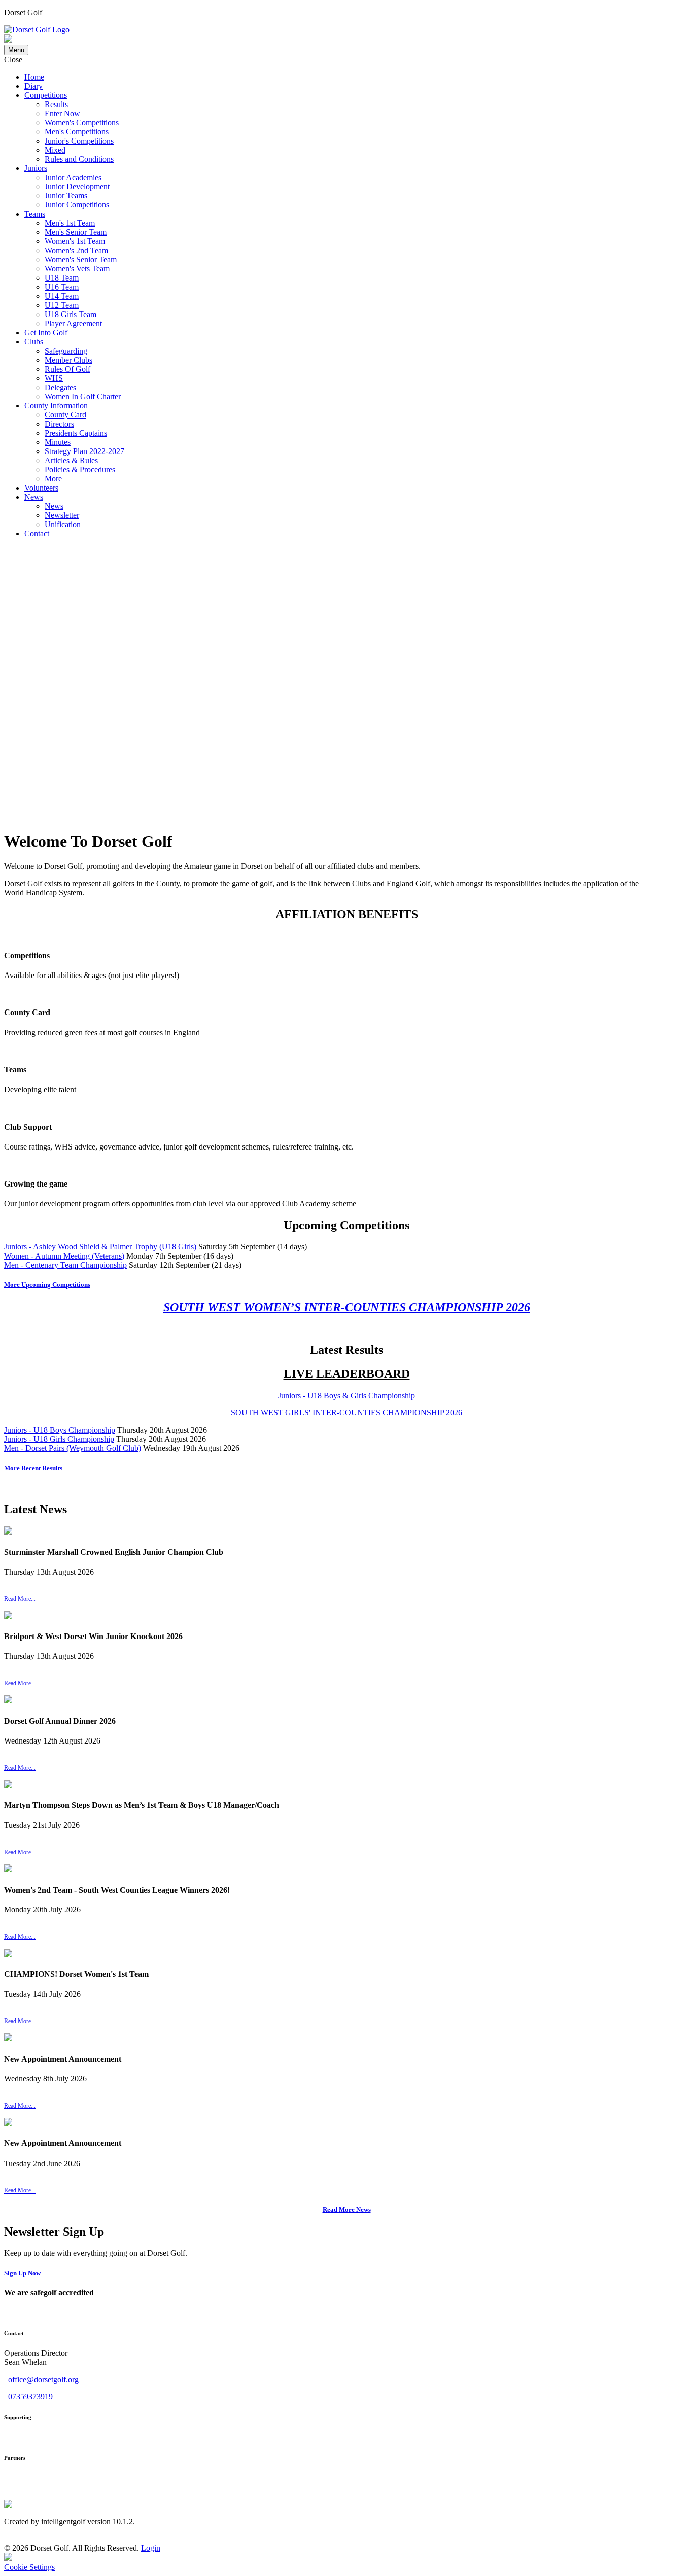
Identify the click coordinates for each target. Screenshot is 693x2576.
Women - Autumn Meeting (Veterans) (64, 1256)
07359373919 (29, 2397)
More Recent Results (33, 1468)
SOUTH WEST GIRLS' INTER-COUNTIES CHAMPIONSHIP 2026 (346, 1413)
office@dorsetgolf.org (42, 2379)
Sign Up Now (22, 2273)
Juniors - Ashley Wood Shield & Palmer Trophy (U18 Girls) (100, 1247)
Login (151, 2548)
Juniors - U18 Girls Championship (59, 1439)
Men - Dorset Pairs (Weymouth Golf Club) (73, 1448)
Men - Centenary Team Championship (65, 1265)
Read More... (20, 1599)
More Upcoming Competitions (47, 1285)
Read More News (347, 2209)
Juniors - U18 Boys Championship (60, 1430)
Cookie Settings (29, 2567)
